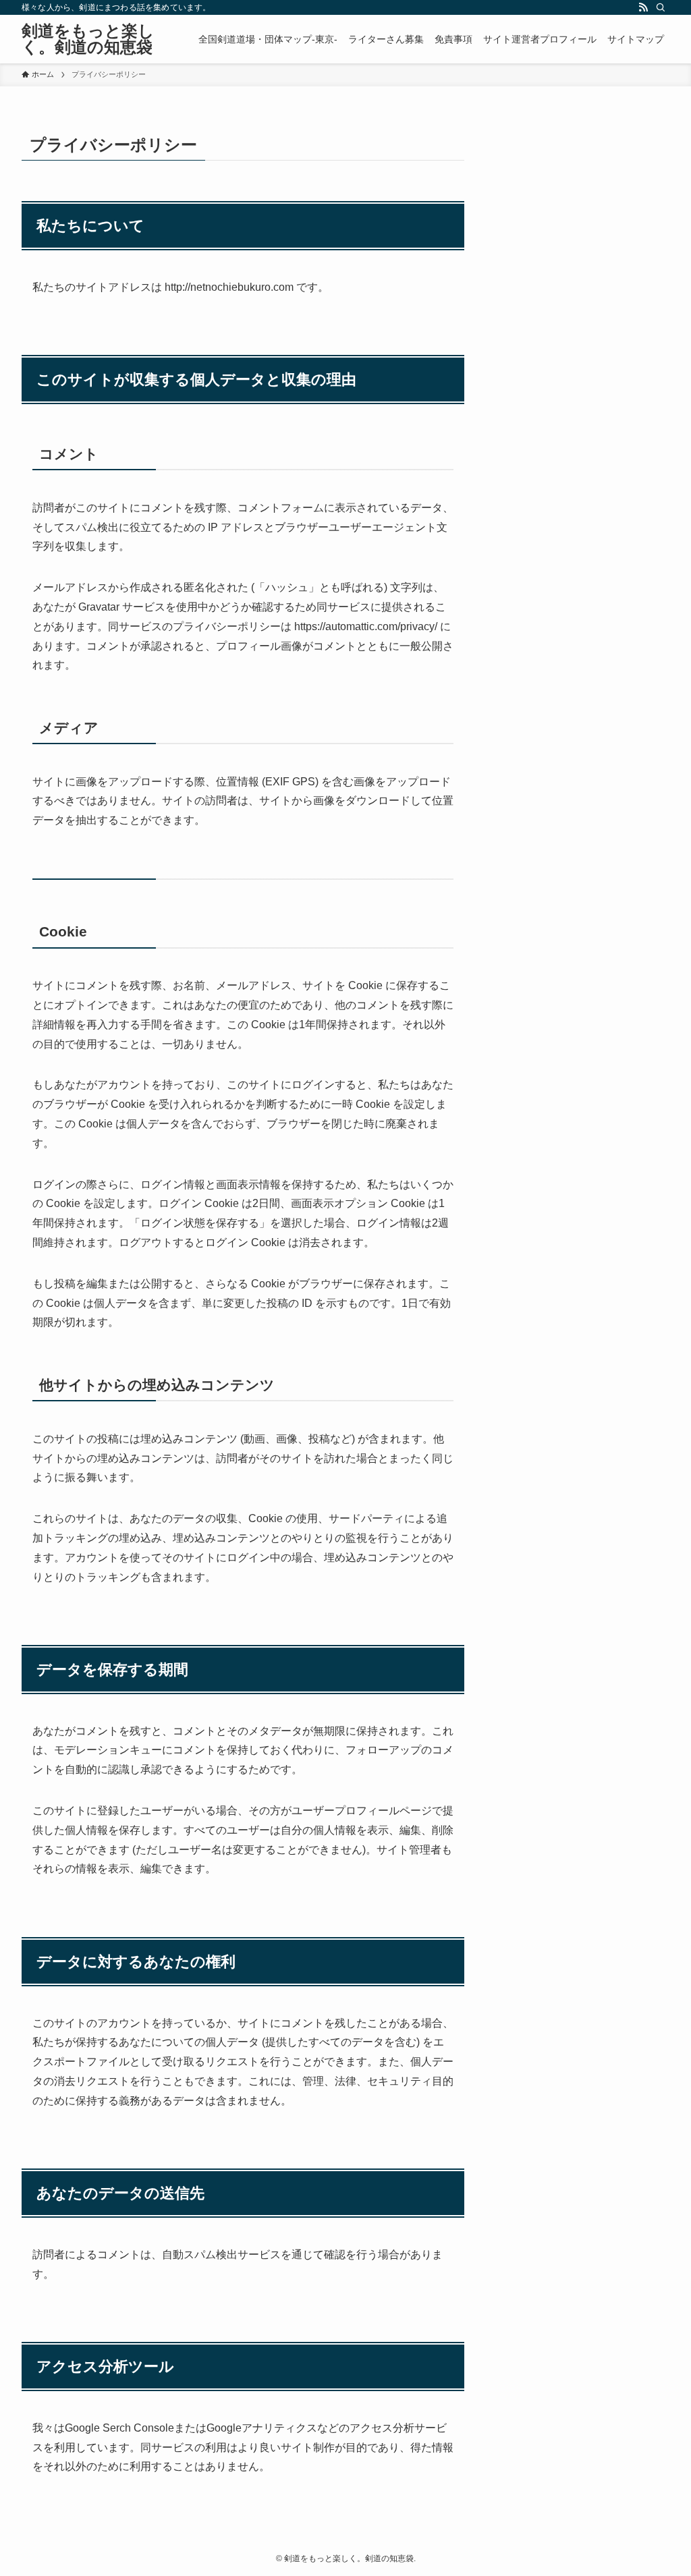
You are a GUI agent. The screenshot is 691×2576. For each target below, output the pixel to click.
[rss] (643, 7)
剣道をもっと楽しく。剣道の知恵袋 (88, 39)
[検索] (661, 7)
